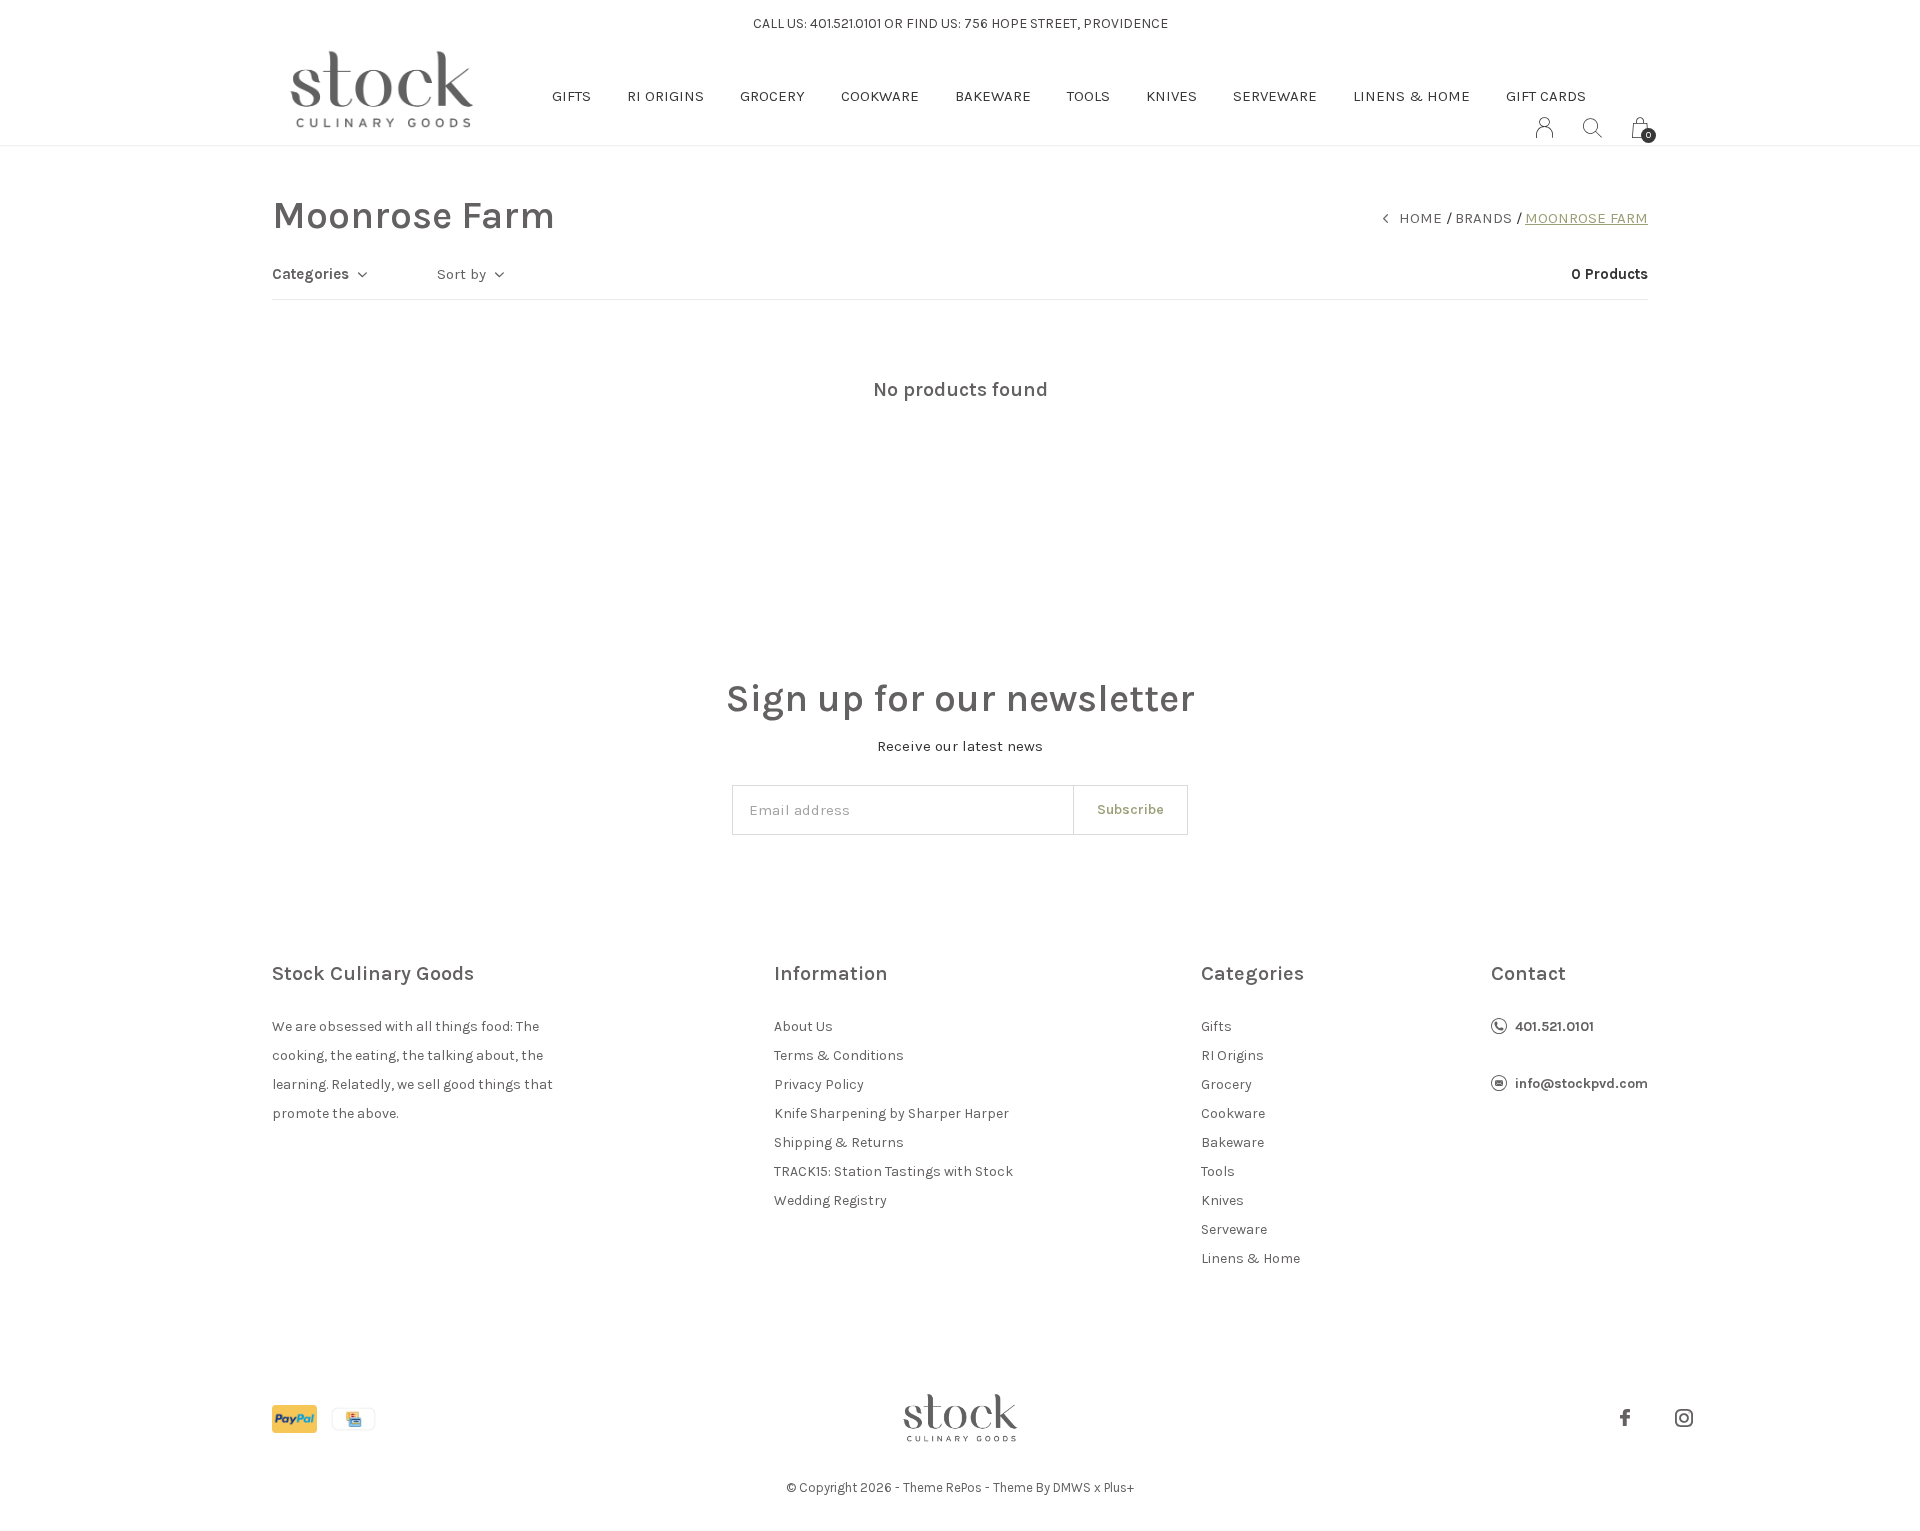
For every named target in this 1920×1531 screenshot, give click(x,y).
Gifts (571, 96)
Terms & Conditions (839, 1055)
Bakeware (993, 96)
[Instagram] (1684, 1418)
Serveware (1275, 96)
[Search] (1592, 127)
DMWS (1072, 1487)
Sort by (461, 274)
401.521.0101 (1554, 1026)
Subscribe (1130, 809)
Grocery (772, 96)
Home (1420, 218)
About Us (803, 1026)
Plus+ (1119, 1487)
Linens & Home (1411, 96)
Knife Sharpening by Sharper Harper (891, 1113)
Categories (310, 274)
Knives (1171, 96)
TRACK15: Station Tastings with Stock (893, 1171)
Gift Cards (1546, 96)
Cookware (880, 96)
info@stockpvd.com (1581, 1083)
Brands (1483, 218)
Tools (1088, 96)
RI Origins (665, 96)
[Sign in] (1544, 127)
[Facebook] (1625, 1418)
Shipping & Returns (839, 1142)
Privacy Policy (819, 1084)
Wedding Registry (830, 1200)
